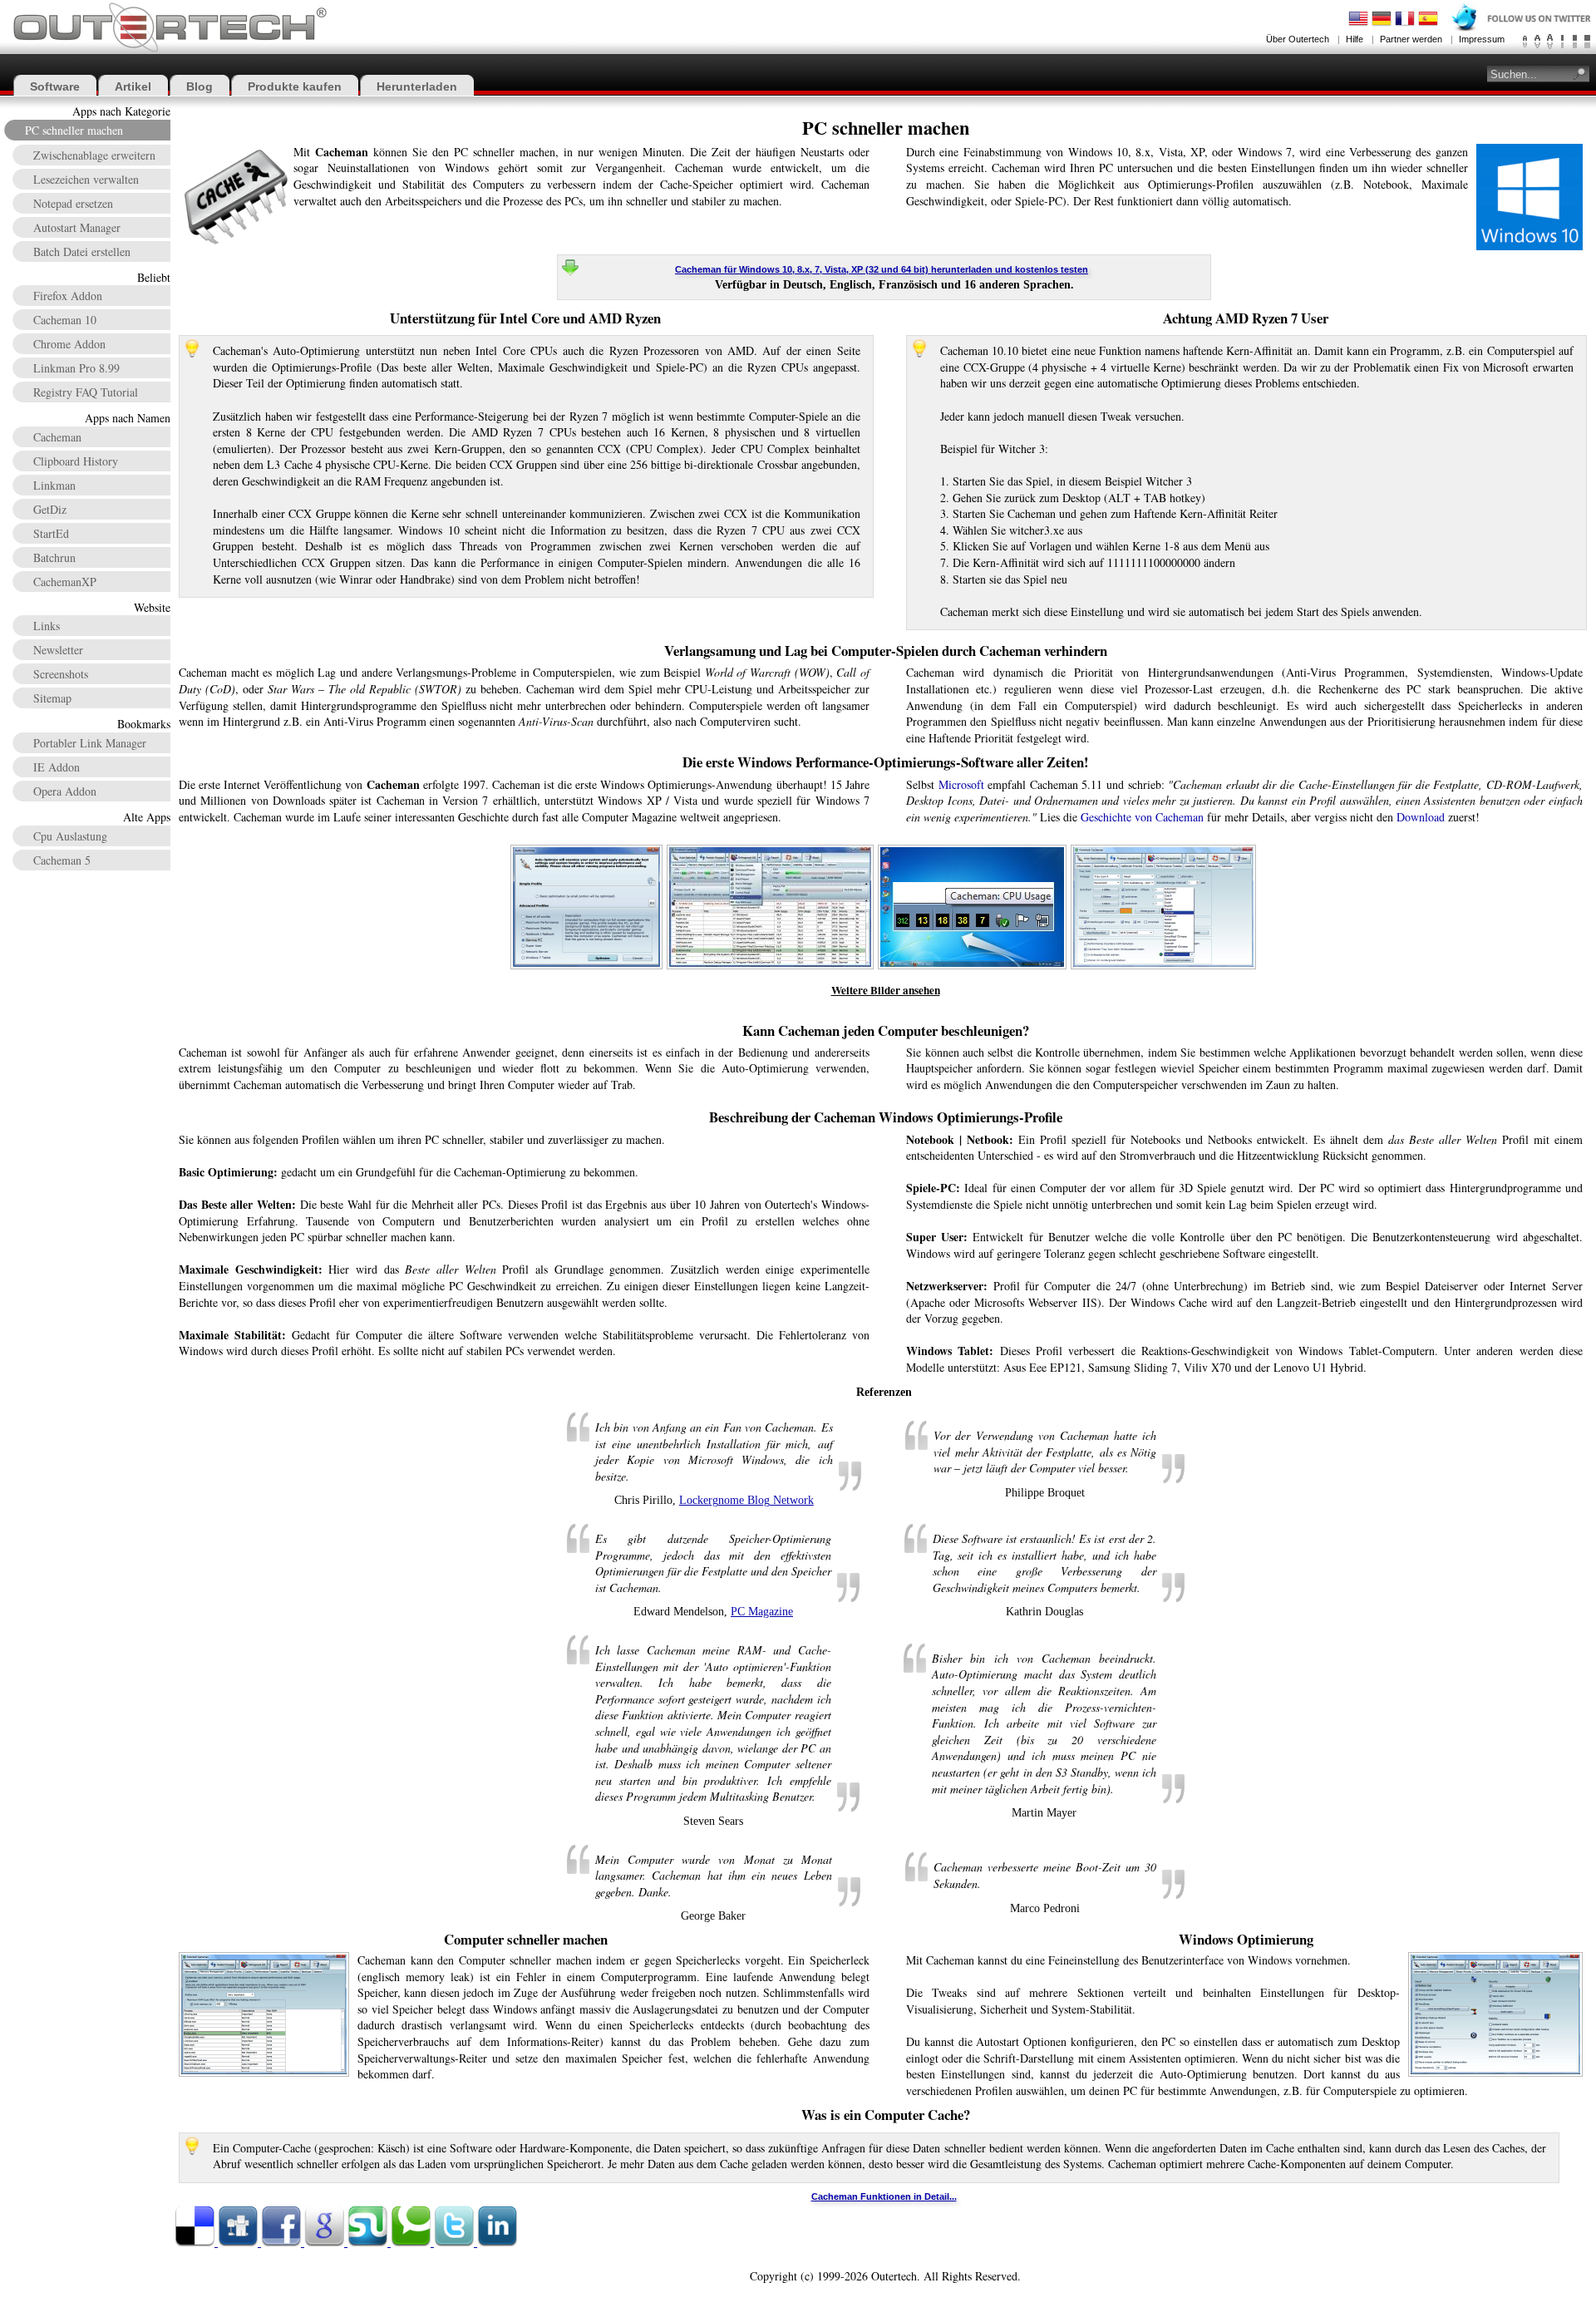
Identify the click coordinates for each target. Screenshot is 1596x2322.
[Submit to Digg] (239, 2243)
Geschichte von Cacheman (1142, 817)
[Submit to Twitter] (456, 2243)
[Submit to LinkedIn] (497, 2243)
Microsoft (961, 784)
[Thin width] (1562, 42)
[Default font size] (1537, 42)
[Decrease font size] (1525, 42)
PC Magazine (762, 1612)
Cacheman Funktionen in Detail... (884, 2196)
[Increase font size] (1550, 42)
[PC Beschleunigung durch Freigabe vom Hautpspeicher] (771, 849)
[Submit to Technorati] (412, 2243)
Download (1421, 817)
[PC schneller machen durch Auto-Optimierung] (587, 849)
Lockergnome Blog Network (746, 1500)
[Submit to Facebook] (283, 2243)
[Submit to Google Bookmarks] (326, 2243)
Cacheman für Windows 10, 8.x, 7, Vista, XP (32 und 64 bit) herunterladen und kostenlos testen (882, 269)
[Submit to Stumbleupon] (369, 2243)
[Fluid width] (1587, 42)
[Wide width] (1575, 42)
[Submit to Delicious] (196, 2243)
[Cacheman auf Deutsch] (1164, 849)
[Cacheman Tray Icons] (973, 849)
